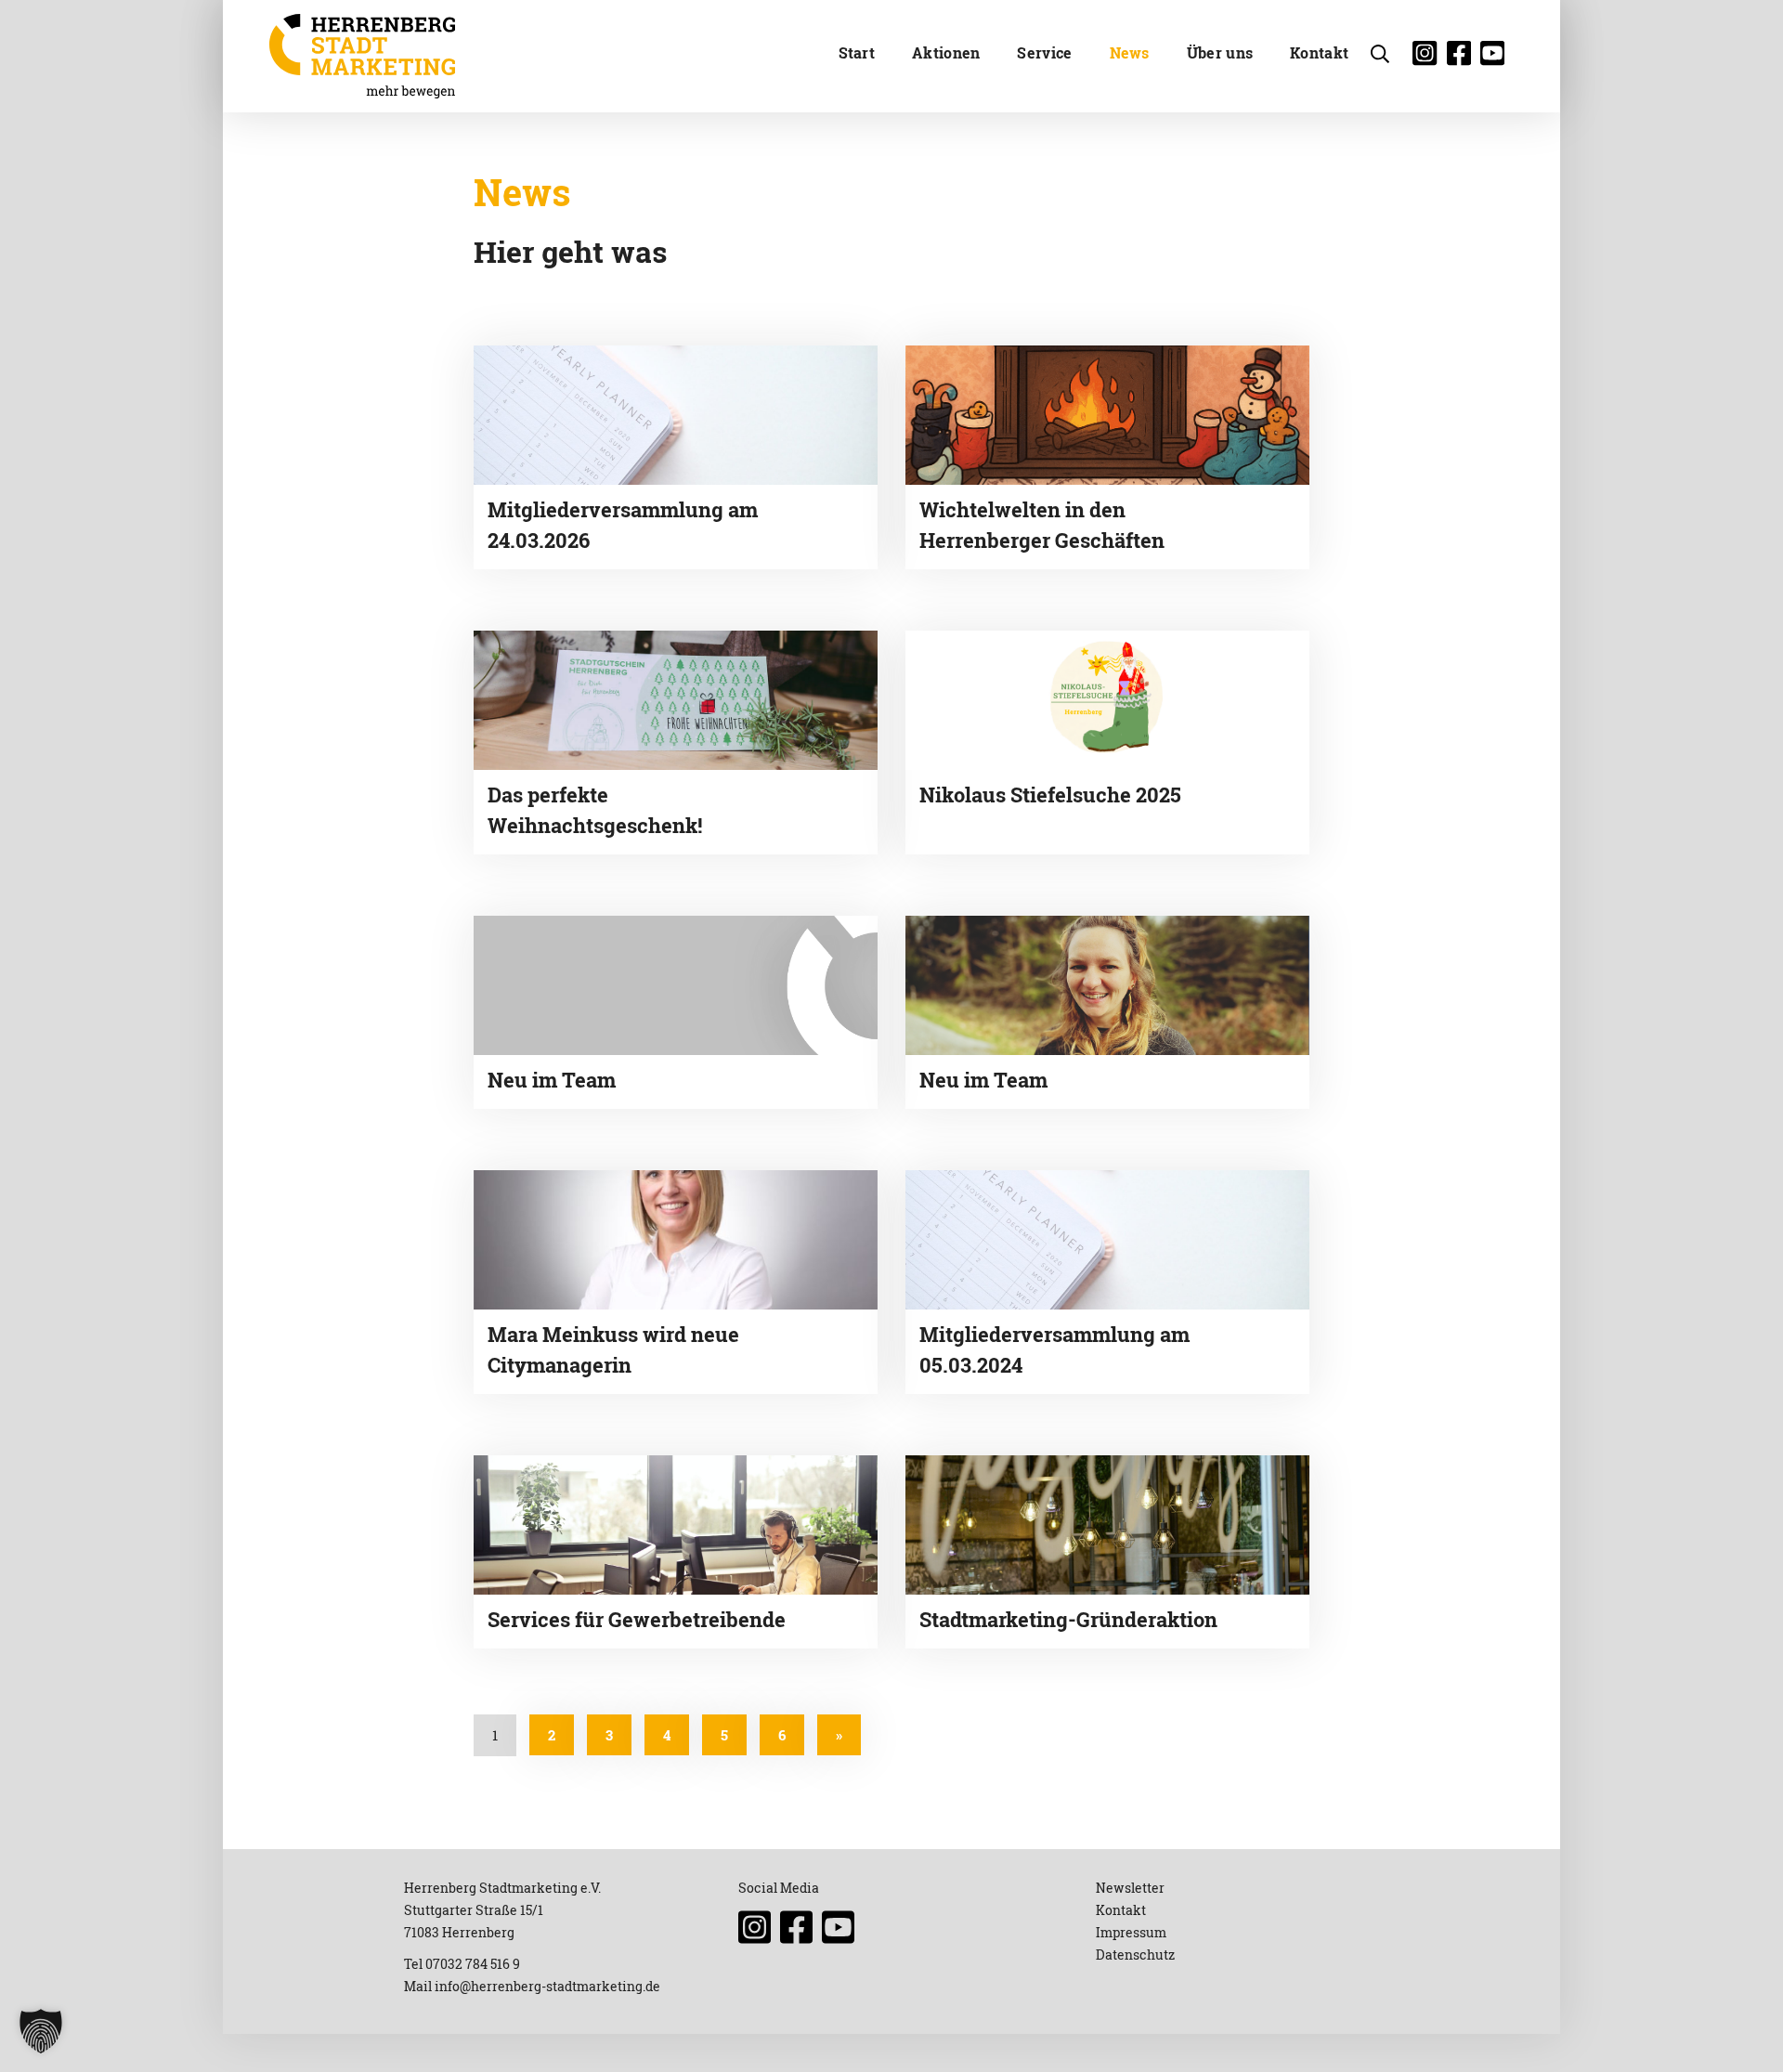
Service (1044, 52)
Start (857, 52)
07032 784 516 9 (473, 1964)
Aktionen (946, 52)
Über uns (1220, 52)
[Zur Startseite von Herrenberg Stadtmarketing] (362, 56)
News (1130, 52)
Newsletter (1130, 1888)
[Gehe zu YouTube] (1497, 58)
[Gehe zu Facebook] (1464, 58)
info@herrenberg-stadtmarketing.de (547, 1986)
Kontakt (1319, 52)
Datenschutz (1135, 1955)
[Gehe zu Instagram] (1429, 58)
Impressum (1131, 1932)
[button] (41, 2031)
